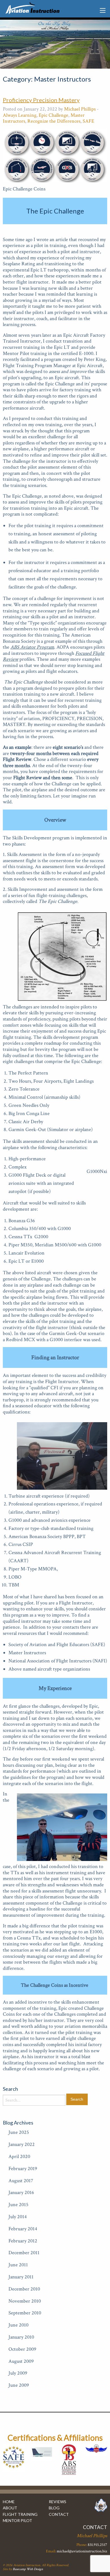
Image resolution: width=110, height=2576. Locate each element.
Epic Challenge (53, 115)
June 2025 (19, 2132)
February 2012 (23, 2241)
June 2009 (19, 2385)
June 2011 (18, 2265)
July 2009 (18, 2373)
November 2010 (25, 2301)
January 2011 (21, 2277)
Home (9, 2502)
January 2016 (21, 2192)
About (10, 2508)
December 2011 (24, 2253)
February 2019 (23, 2169)
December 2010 (24, 2289)
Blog (54, 2508)
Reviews (58, 2502)
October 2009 (22, 2349)
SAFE (88, 121)
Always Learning (20, 115)
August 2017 (21, 2181)
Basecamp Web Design (28, 2569)
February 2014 (23, 2229)
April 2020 (19, 2156)
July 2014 (18, 2217)
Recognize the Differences (54, 121)
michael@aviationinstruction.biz (82, 2551)
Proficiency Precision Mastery (41, 100)
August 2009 (21, 2361)
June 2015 (18, 2205)
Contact (59, 2514)
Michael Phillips (80, 109)
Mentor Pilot (17, 2520)
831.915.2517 (97, 2545)
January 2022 (22, 2144)
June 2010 (18, 2325)
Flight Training (20, 2514)
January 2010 (21, 2337)
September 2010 (25, 2313)
